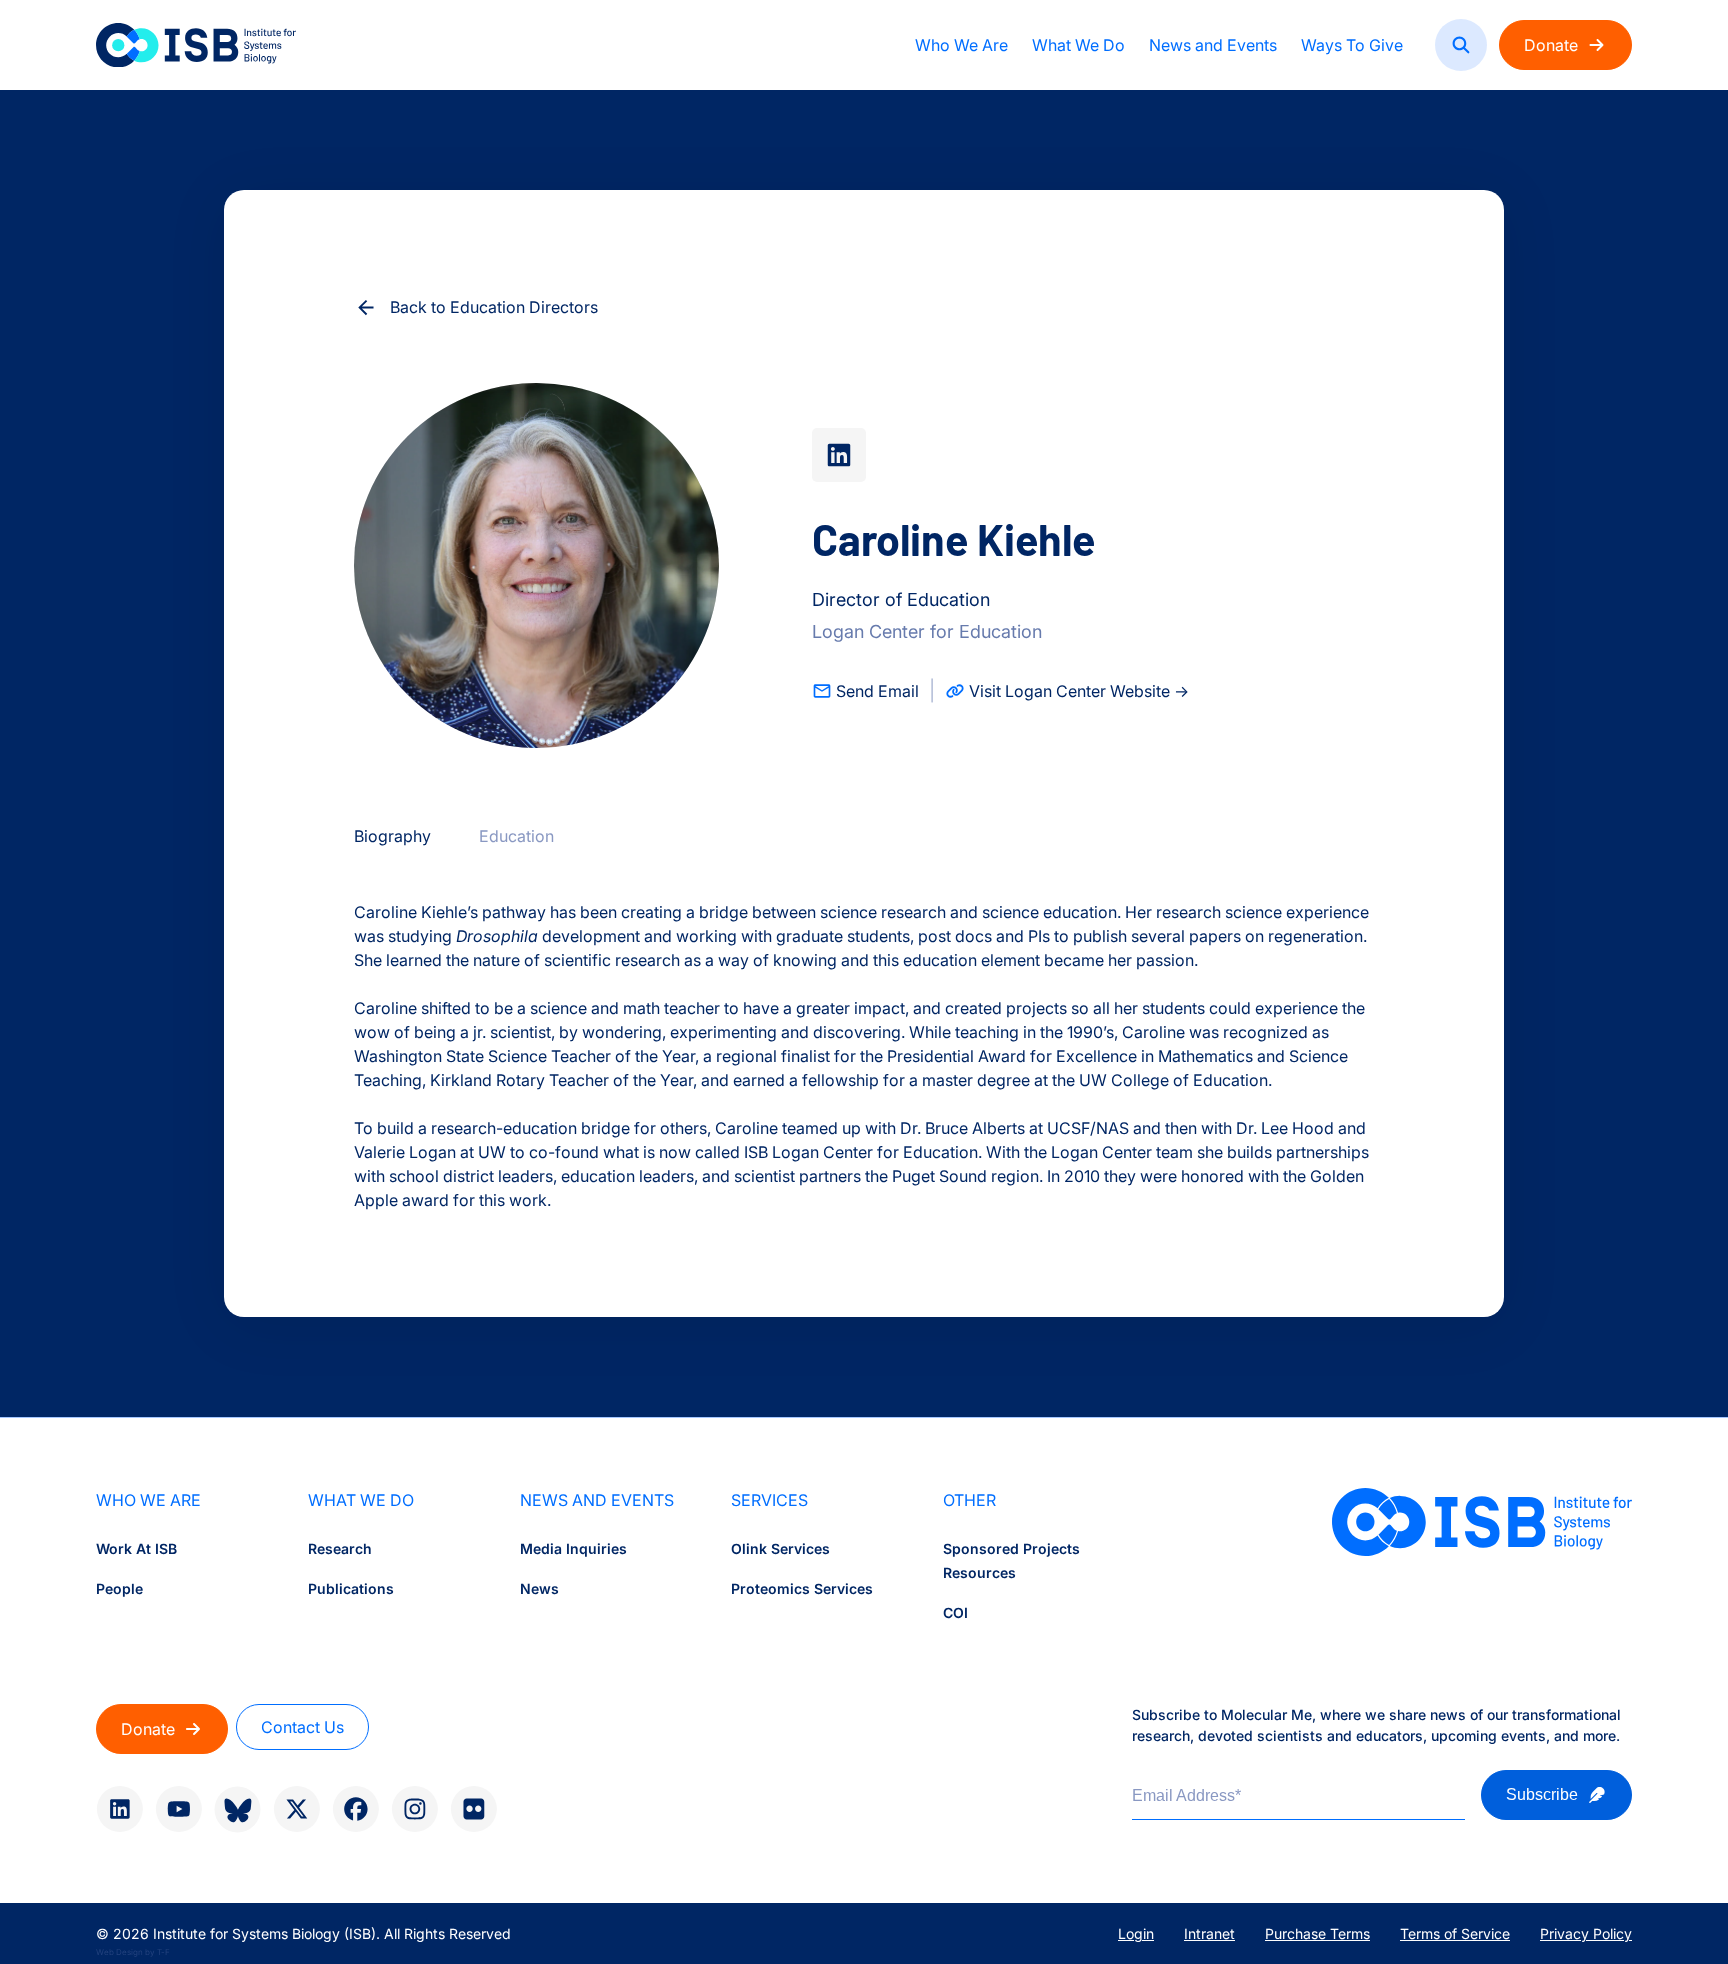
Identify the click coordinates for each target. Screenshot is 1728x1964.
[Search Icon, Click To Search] (1461, 45)
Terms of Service (1455, 1933)
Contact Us (302, 1727)
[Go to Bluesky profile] (237, 1809)
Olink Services (780, 1548)
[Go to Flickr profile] (473, 1809)
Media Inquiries (573, 1548)
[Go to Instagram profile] (414, 1809)
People (119, 1588)
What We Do (1078, 45)
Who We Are (961, 45)
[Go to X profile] (296, 1809)
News (539, 1588)
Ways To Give (1352, 45)
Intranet (1209, 1933)
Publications (351, 1588)
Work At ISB (136, 1548)
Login (1136, 1933)
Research (340, 1548)
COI (955, 1612)
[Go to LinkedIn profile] (119, 1809)
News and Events (1213, 45)
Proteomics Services (802, 1588)
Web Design (119, 1952)
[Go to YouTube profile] (178, 1809)
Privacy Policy (1586, 1933)
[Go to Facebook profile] (355, 1809)
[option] (392, 836)
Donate (1551, 45)
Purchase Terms (1317, 1933)
